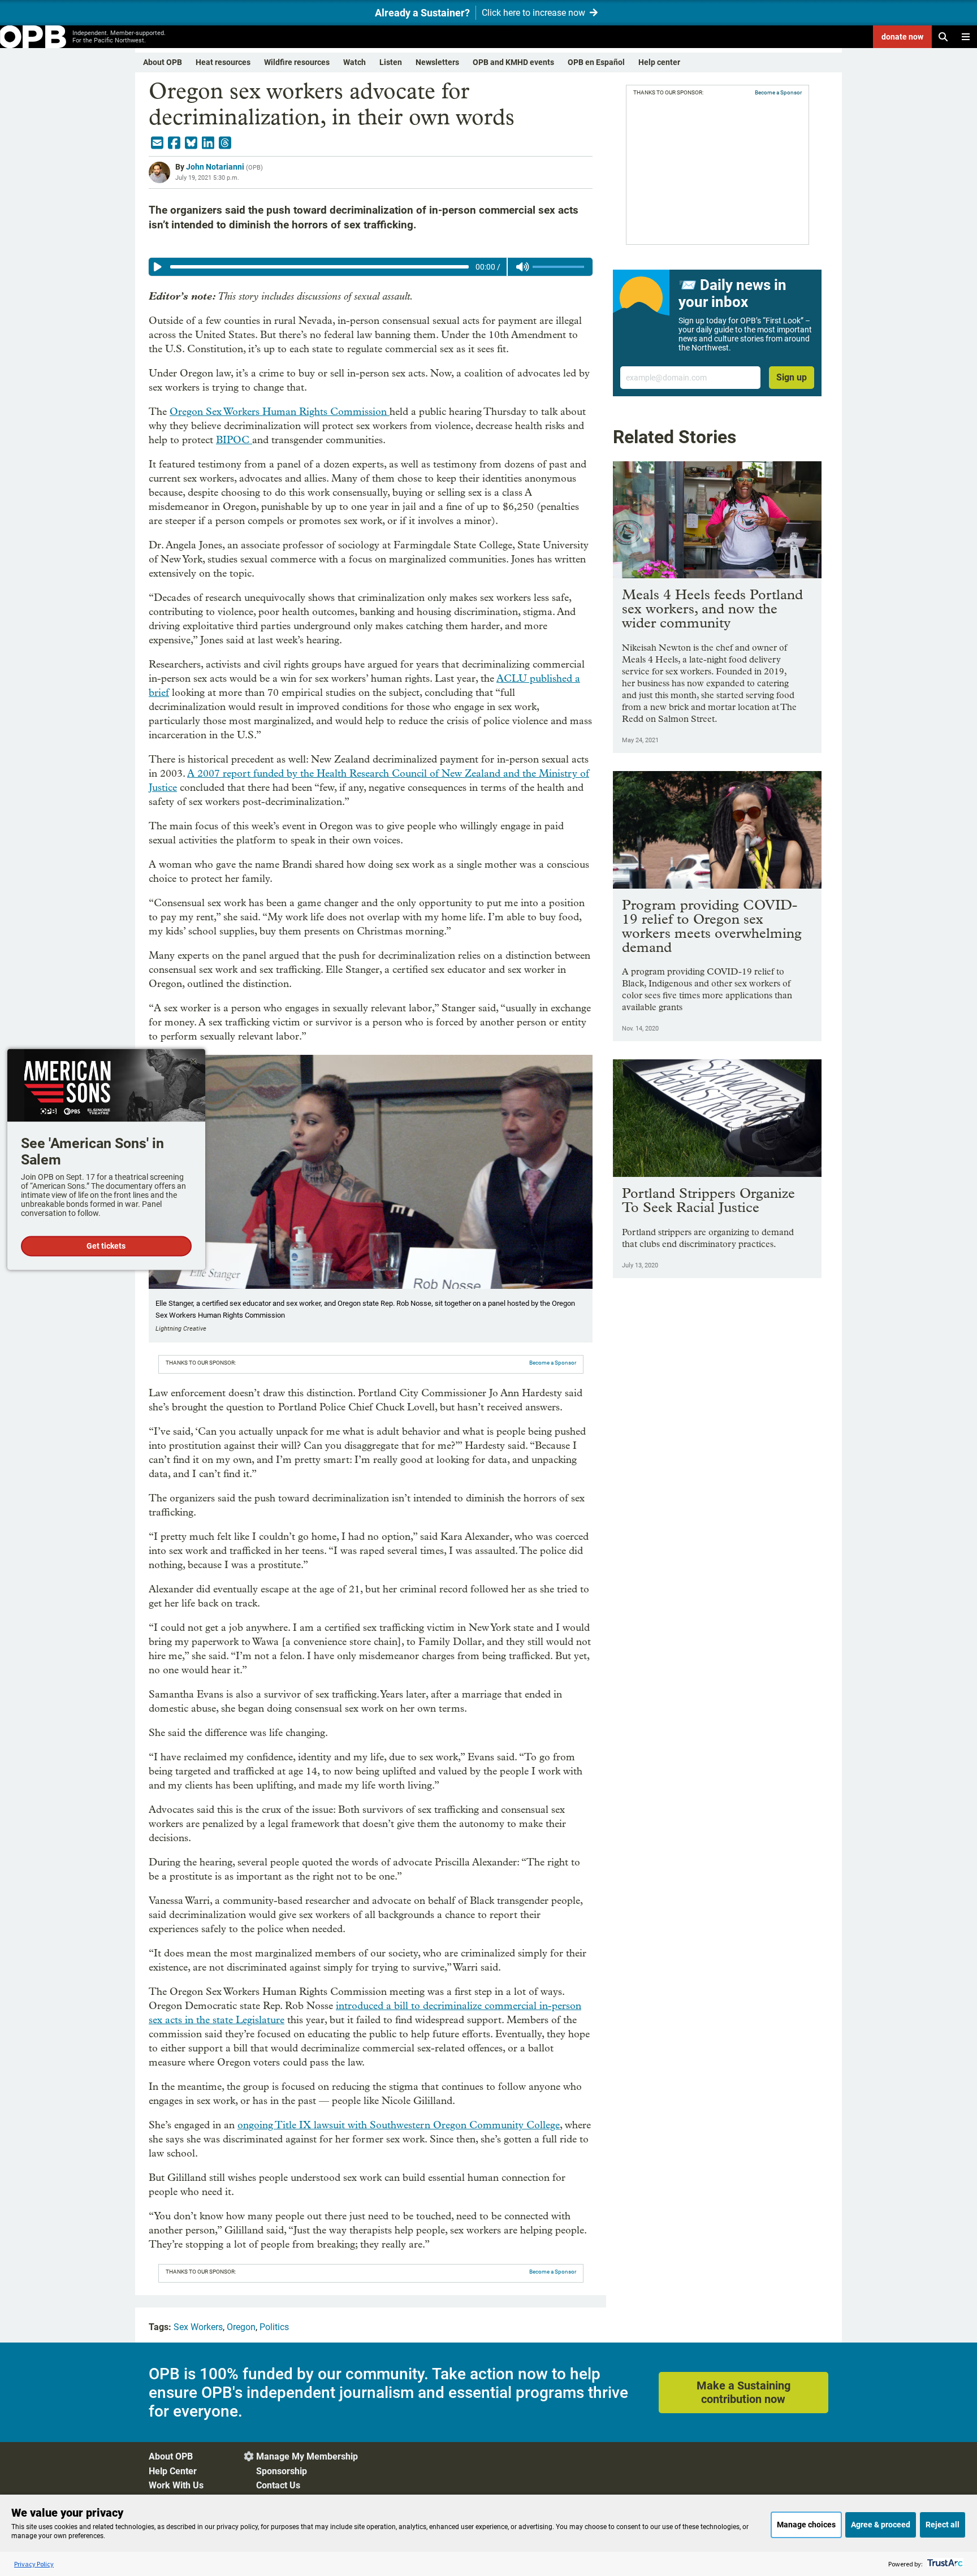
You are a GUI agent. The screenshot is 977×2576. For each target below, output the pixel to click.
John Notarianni (215, 167)
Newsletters (437, 62)
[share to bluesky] (191, 143)
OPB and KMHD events (513, 62)
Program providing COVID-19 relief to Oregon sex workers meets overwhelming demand (712, 926)
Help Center (173, 2471)
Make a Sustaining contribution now (743, 2392)
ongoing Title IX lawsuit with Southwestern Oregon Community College (399, 2125)
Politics (274, 2327)
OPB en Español (596, 62)
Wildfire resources (297, 62)
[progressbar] (319, 267)
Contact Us (278, 2485)
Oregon (241, 2327)
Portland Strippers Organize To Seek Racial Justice (708, 1200)
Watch (355, 62)
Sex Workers (198, 2327)
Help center (659, 62)
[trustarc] (944, 2564)
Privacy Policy (34, 2564)
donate (902, 37)
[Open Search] (943, 37)
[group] (371, 267)
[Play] (158, 267)
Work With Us (176, 2485)
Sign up (792, 377)
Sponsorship (282, 2471)
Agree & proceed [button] (881, 2525)
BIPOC (234, 440)
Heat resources (223, 62)
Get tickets (106, 1246)
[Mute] (522, 267)
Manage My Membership (307, 2456)
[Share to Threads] (225, 143)
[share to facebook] (174, 143)
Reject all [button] (943, 2525)
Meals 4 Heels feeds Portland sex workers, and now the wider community (712, 609)
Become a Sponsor (553, 1363)
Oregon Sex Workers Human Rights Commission (280, 412)
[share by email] (157, 143)
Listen (391, 62)
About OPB (163, 62)
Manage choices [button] (806, 2525)
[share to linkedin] (208, 143)
